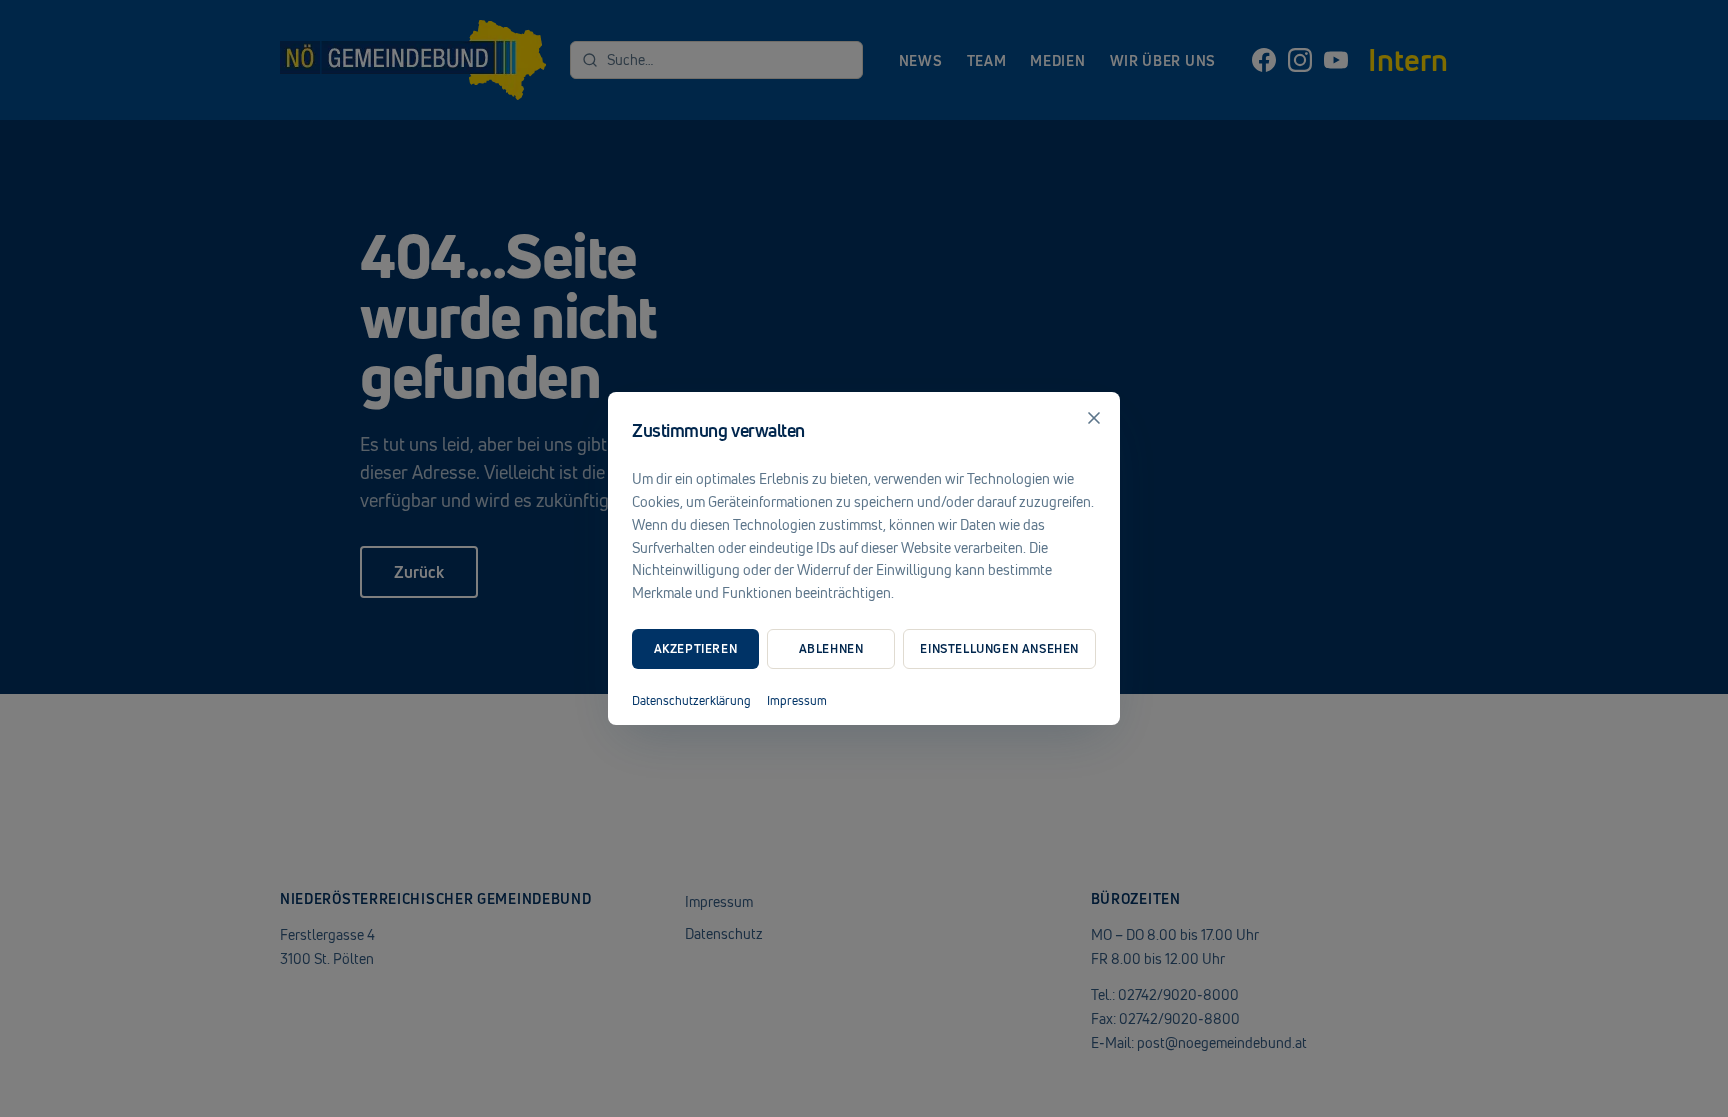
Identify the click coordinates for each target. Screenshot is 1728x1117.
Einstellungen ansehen (999, 648)
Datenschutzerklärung (691, 701)
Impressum (797, 701)
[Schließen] (1094, 418)
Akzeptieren (696, 648)
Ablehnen (831, 648)
